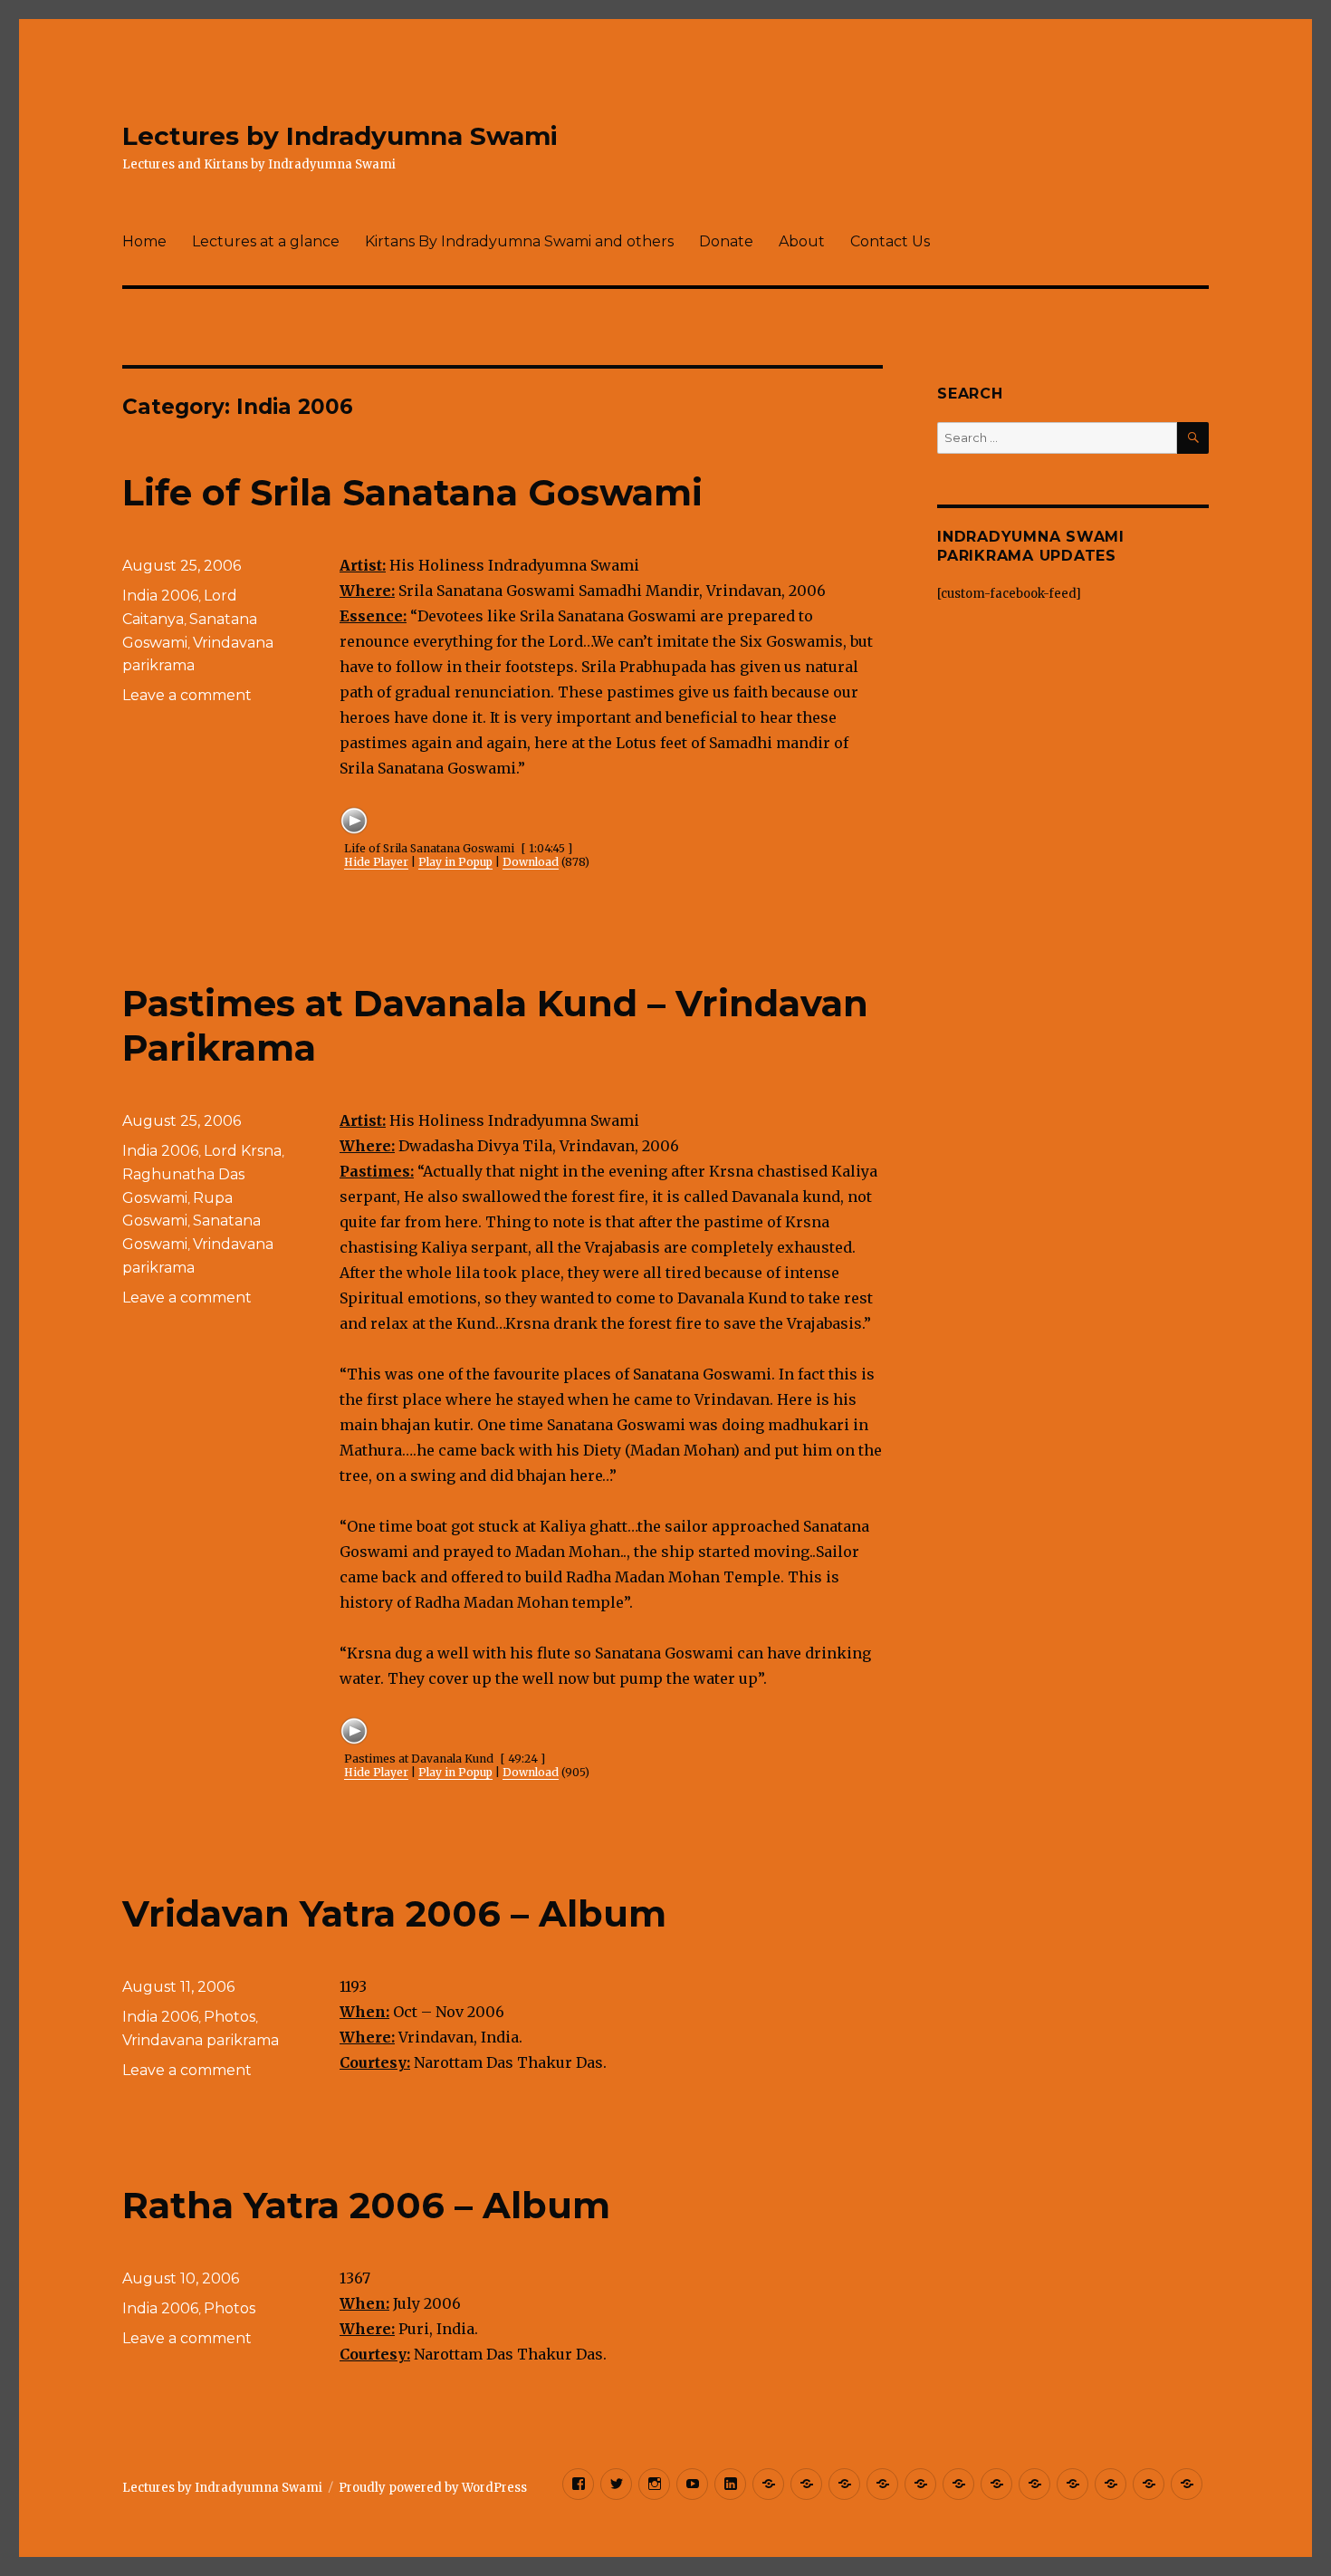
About (802, 241)
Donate (726, 241)
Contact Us (890, 241)
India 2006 (160, 596)
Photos (230, 2017)
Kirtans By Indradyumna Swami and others (519, 241)
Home (144, 241)
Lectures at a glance (266, 241)
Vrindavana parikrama (201, 2040)
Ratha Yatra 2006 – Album (366, 2205)
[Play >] (354, 821)
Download (531, 862)
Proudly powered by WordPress (433, 2488)
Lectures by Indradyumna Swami (340, 136)
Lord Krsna (243, 1151)
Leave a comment (187, 695)
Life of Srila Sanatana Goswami (412, 492)
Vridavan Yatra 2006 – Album (394, 1913)
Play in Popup (455, 862)
